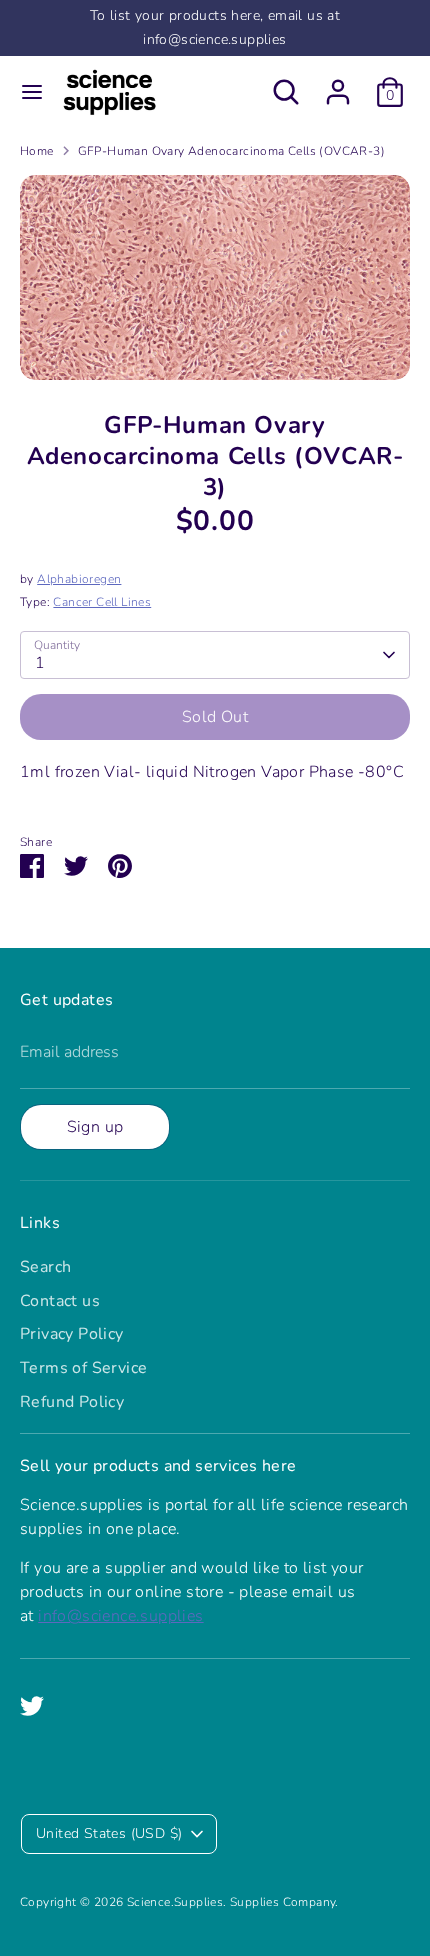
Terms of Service (83, 1368)
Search (45, 1267)
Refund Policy (72, 1402)
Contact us (60, 1301)
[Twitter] (32, 1706)
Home (37, 151)
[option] (215, 277)
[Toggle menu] (32, 92)
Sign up (95, 1127)
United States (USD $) (109, 1833)
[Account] (338, 84)
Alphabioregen (79, 579)
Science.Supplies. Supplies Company (231, 1902)
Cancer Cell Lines (102, 602)
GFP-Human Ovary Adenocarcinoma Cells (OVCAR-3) (231, 151)
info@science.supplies (120, 1616)
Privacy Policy (72, 1334)
